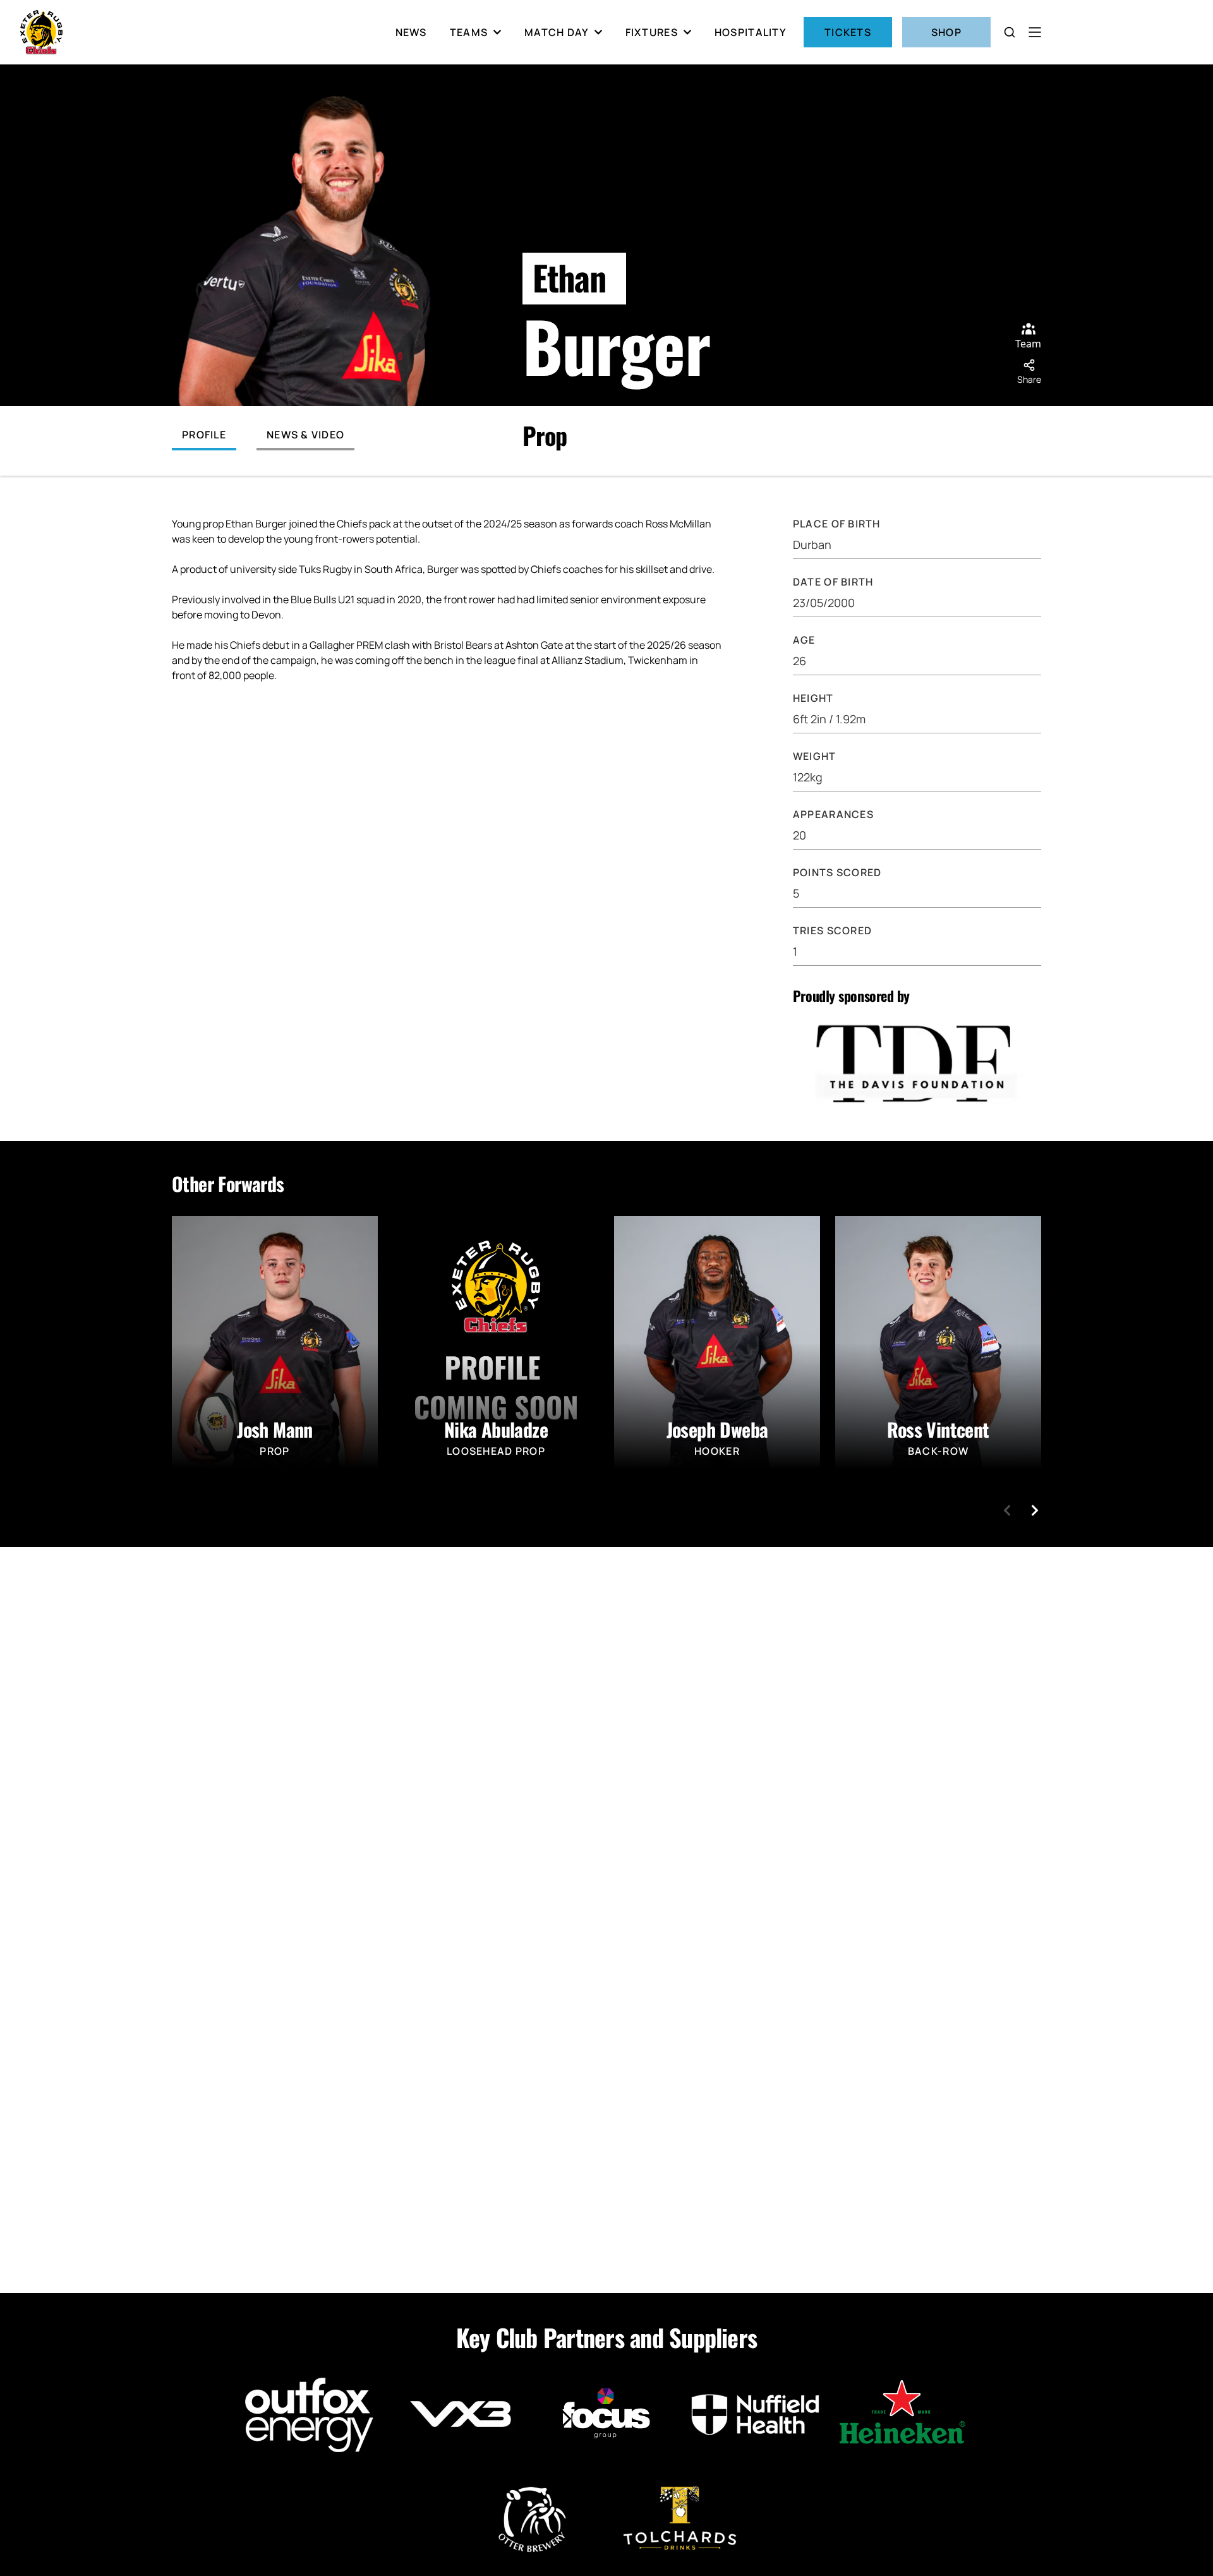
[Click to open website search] (1010, 32)
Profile (204, 435)
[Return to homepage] (41, 32)
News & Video (305, 435)
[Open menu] (1035, 32)
